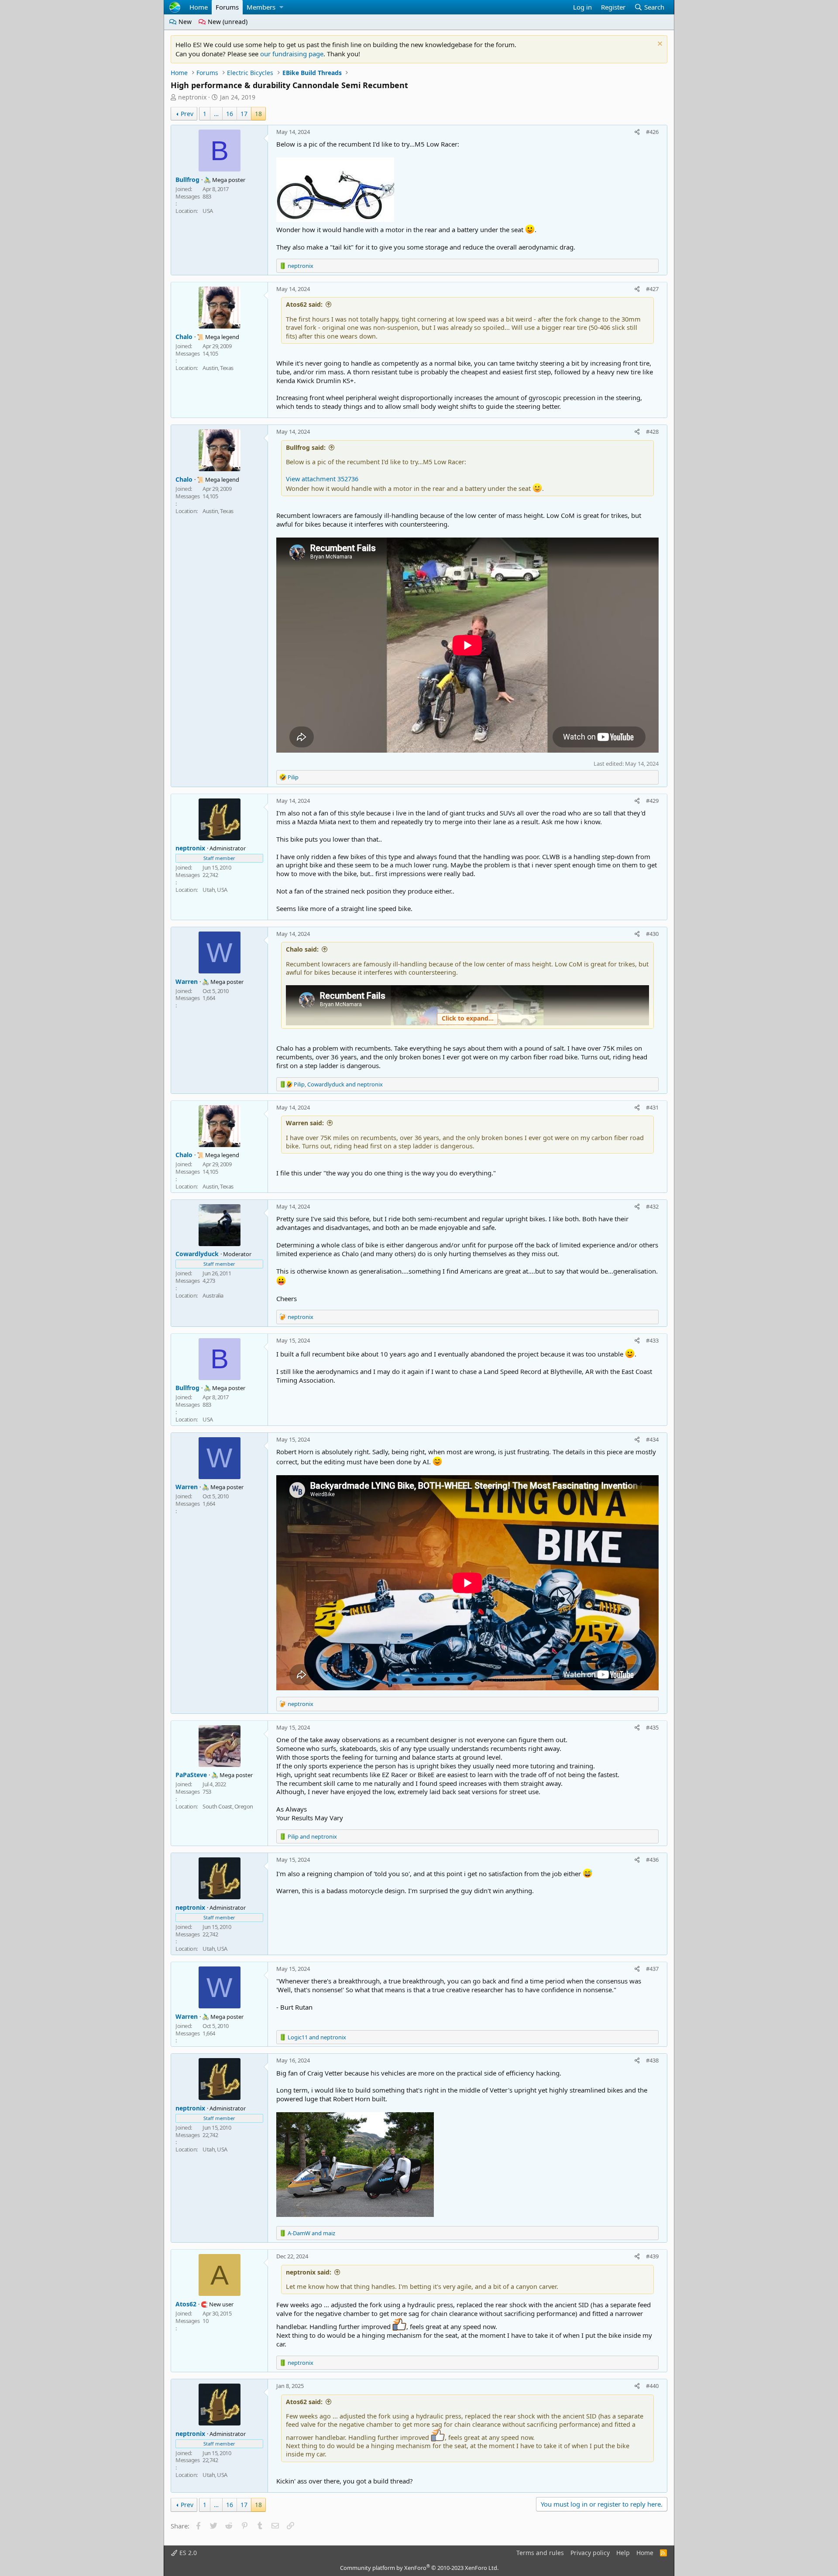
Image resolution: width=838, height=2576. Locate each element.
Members (261, 7)
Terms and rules (540, 2553)
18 (258, 114)
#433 (652, 1340)
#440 (652, 2386)
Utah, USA (215, 890)
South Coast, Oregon (228, 1806)
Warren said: (305, 1123)
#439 (652, 2256)
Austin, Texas (218, 368)
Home (199, 7)
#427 (652, 289)
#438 (652, 2060)
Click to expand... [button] (468, 1018)
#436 (652, 1860)
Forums (227, 7)
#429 (652, 801)
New (184, 22)
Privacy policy (590, 2553)
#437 (652, 1969)
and (312, 1836)
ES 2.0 (187, 2553)
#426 (652, 132)
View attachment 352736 (322, 479)
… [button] (216, 114)
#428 (652, 432)
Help (623, 2553)
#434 (652, 1439)
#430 (652, 934)
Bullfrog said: (306, 447)
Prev (187, 114)
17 (244, 114)
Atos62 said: (304, 304)
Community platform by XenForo (419, 2568)
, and (338, 1084)
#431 (652, 1107)
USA (208, 211)
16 (230, 114)
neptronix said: (309, 2272)
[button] (281, 7)
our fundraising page (292, 54)
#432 (652, 1206)
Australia (213, 1295)
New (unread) (227, 22)
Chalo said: (302, 949)
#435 (652, 1727)
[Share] (637, 132)
